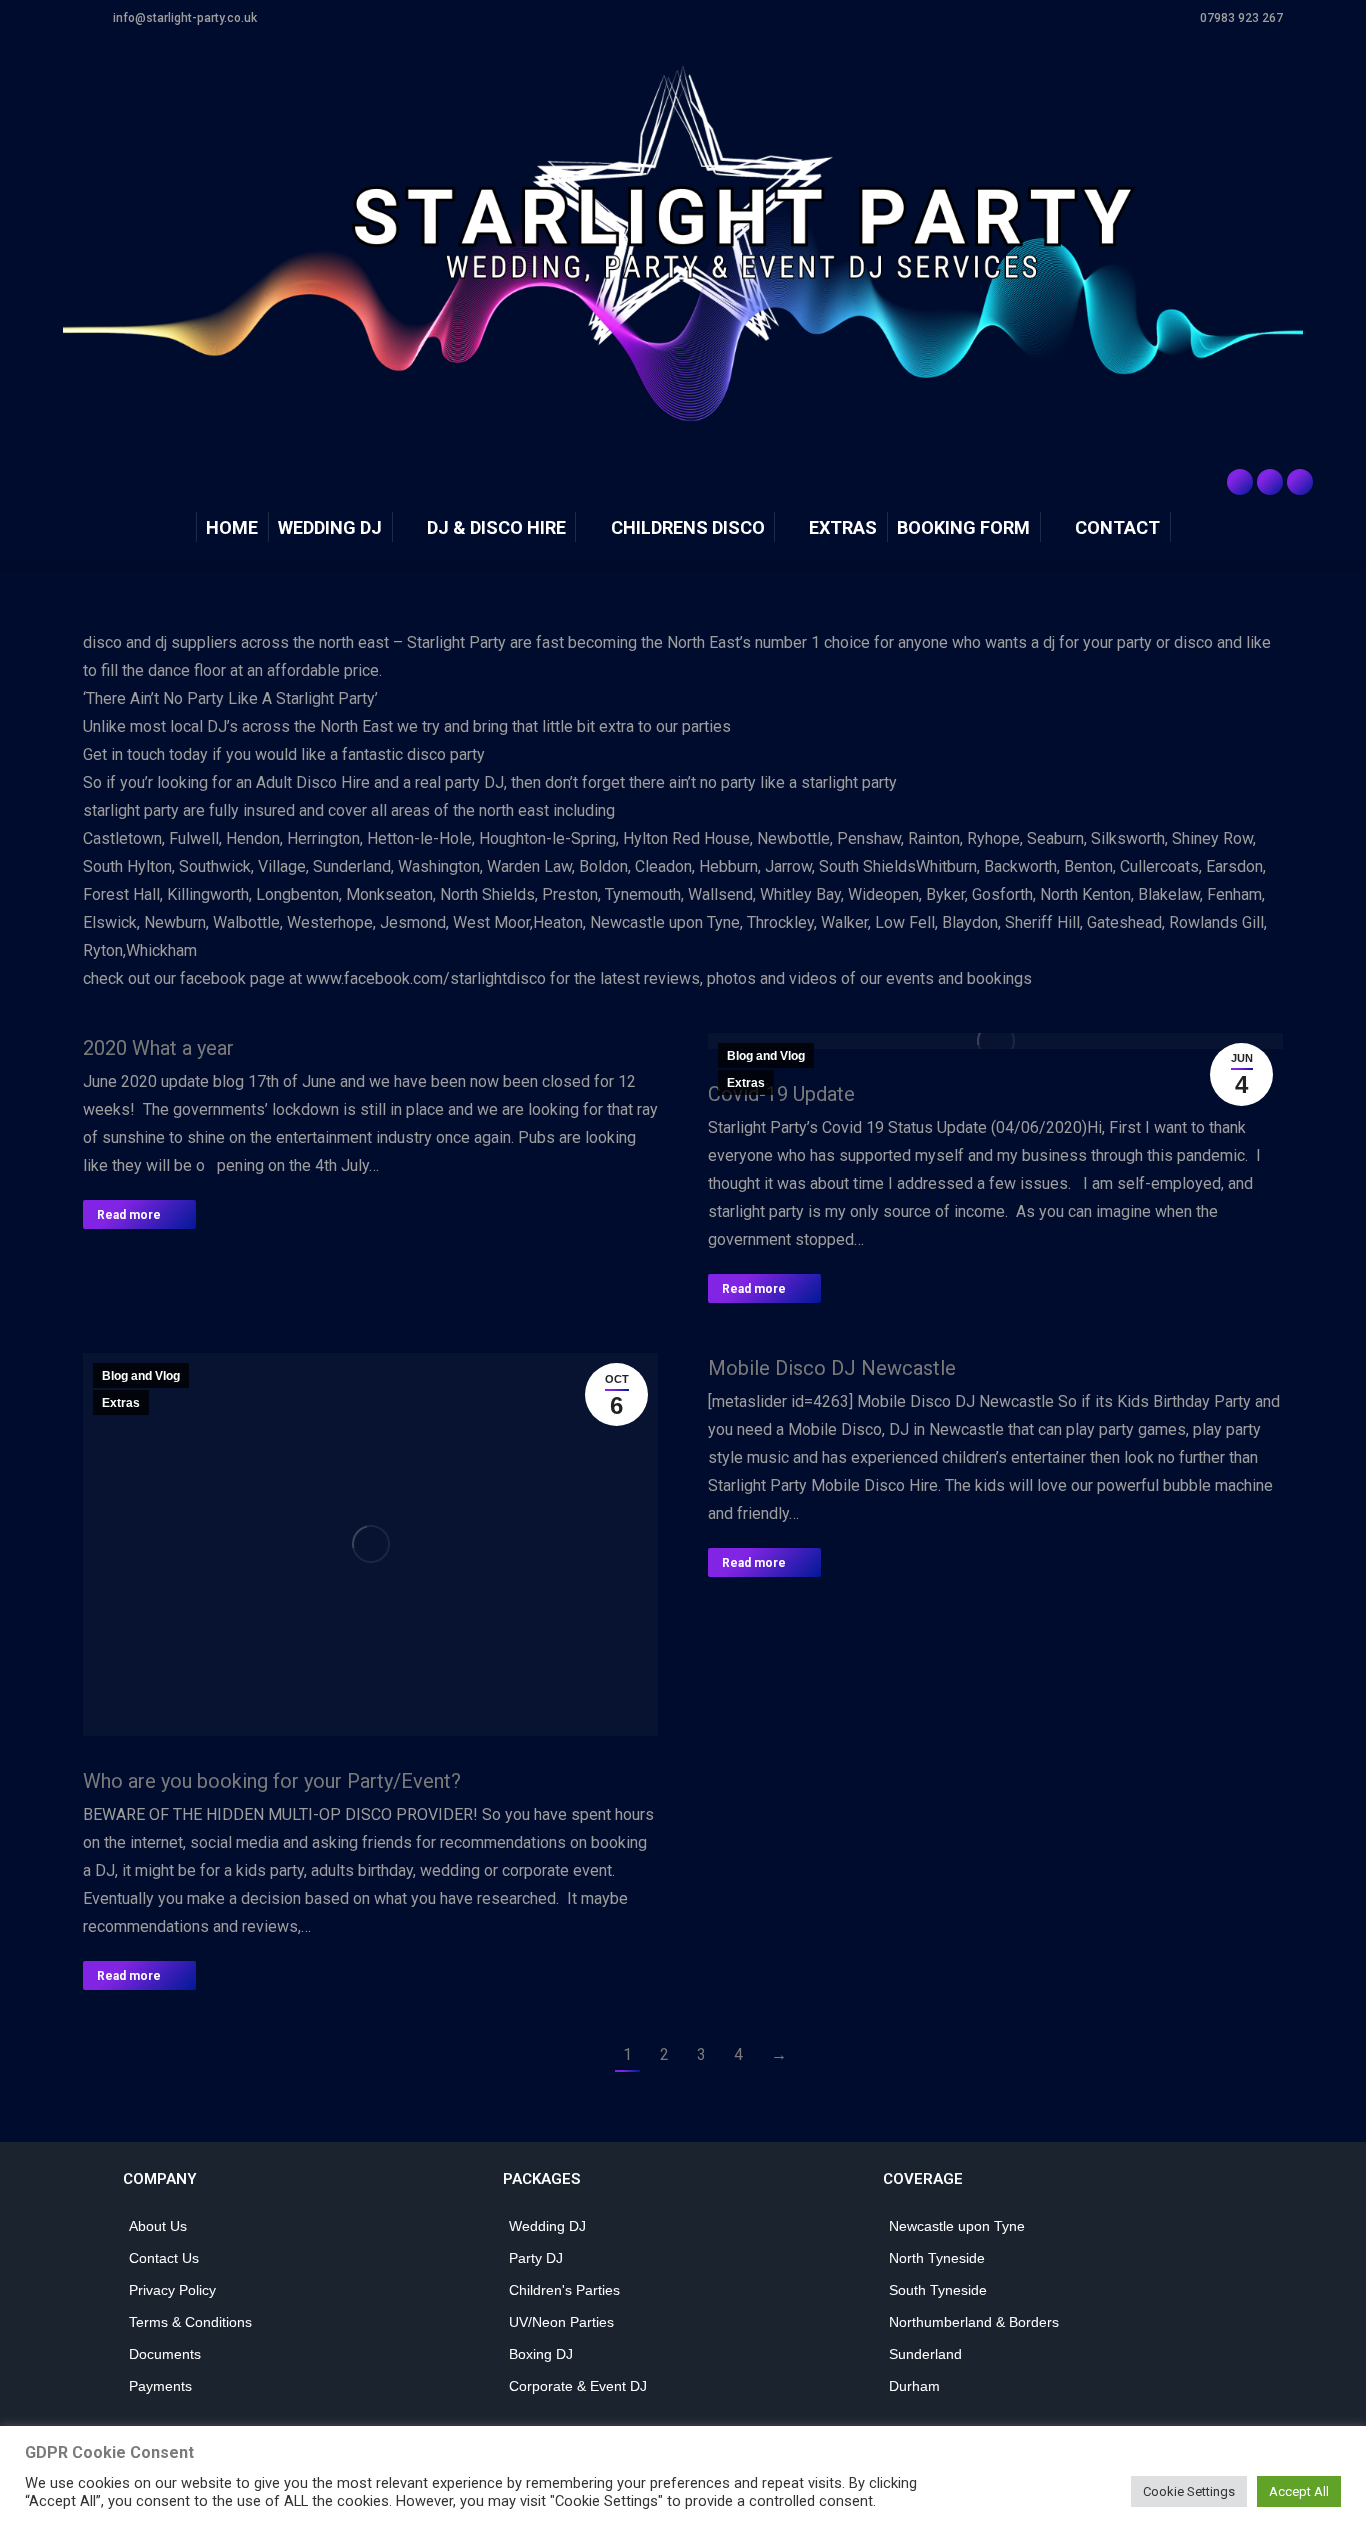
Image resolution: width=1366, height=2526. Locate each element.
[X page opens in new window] (1270, 482)
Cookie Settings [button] (1189, 2491)
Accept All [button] (1299, 2491)
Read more (129, 1215)
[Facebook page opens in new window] (1240, 482)
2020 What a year (158, 1048)
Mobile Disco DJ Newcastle (832, 1368)
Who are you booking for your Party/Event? (272, 1781)
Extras (746, 1083)
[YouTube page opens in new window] (1300, 482)
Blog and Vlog (766, 1056)
